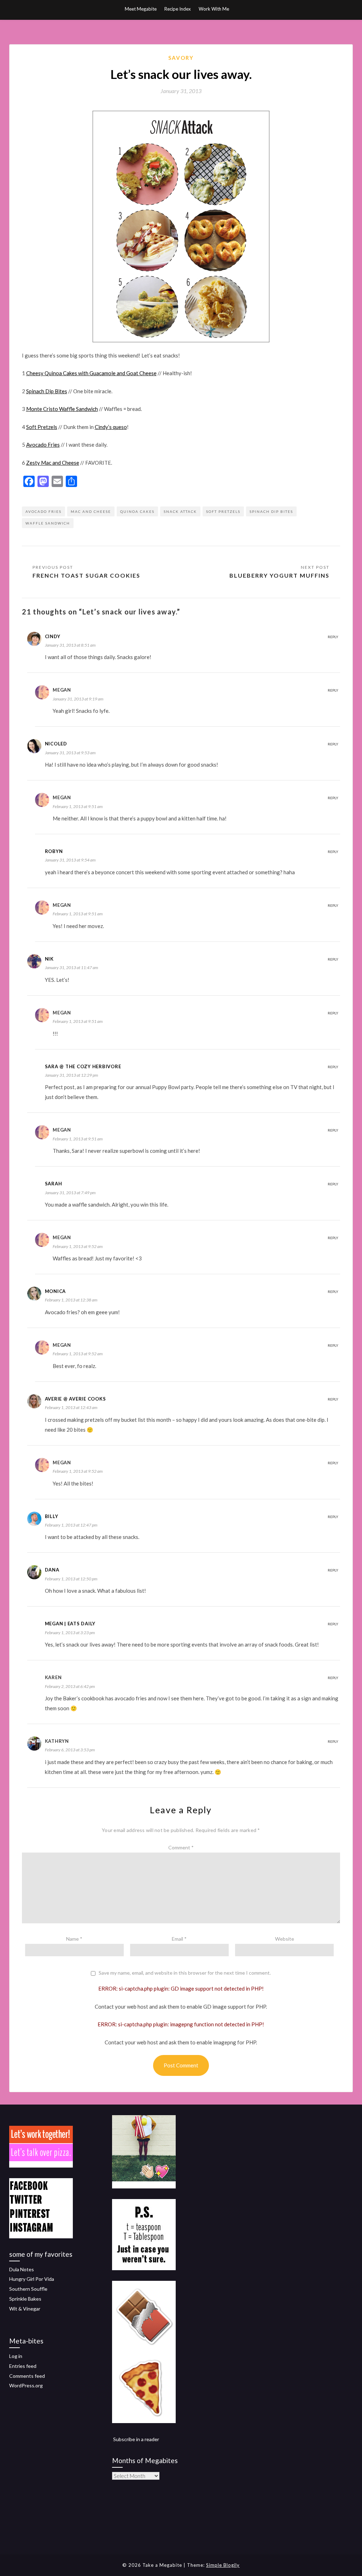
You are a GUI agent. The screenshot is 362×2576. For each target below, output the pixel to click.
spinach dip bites (271, 511)
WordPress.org (26, 2385)
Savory (181, 58)
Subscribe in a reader (136, 2439)
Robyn (54, 851)
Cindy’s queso (111, 427)
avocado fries (43, 511)
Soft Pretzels (42, 427)
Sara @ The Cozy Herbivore (83, 1066)
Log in (16, 2356)
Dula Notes (22, 2269)
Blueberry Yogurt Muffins (279, 575)
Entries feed (23, 2366)
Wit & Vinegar (25, 2309)
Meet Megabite (141, 9)
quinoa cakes (137, 511)
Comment (181, 1847)
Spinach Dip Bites (47, 391)
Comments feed (27, 2376)
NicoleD (56, 744)
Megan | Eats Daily (70, 1624)
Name (74, 1939)
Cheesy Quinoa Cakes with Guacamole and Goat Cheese (91, 373)
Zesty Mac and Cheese (53, 463)
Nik (49, 959)
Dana (52, 1570)
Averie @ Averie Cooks (75, 1399)
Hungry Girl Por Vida (32, 2279)
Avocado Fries (43, 445)
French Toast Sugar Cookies (86, 575)
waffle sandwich (48, 523)
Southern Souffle (28, 2289)
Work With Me (214, 9)
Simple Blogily (223, 2565)
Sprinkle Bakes (25, 2299)
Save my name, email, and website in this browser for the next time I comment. (185, 1973)
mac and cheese (91, 511)
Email (179, 1939)
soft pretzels (223, 511)
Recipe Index (178, 9)
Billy (52, 1516)
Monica (56, 1291)
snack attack (180, 511)
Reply (333, 637)
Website (285, 1939)
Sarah (54, 1184)
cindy (53, 636)
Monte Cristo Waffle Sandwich (62, 409)
